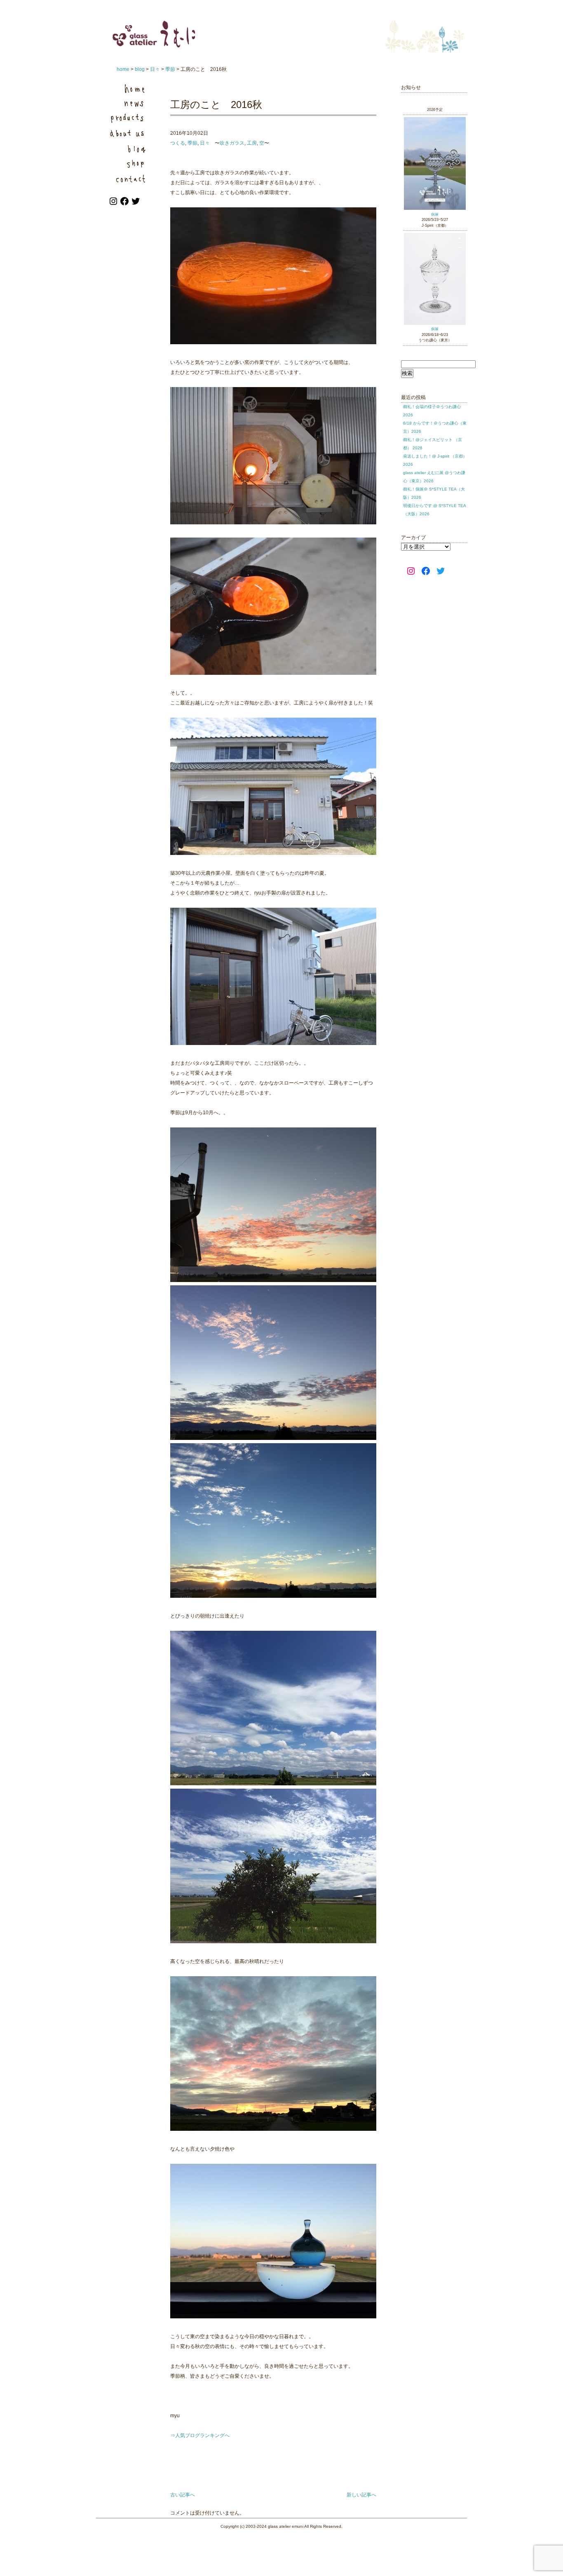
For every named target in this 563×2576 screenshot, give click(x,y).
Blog (129, 148)
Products (129, 118)
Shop (129, 163)
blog (140, 69)
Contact (129, 177)
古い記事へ (183, 2495)
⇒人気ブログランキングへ (200, 2435)
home (123, 69)
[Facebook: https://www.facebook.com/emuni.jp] (125, 204)
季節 (170, 69)
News (129, 103)
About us (129, 133)
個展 (435, 214)
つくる (178, 143)
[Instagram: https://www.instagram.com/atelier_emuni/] (114, 204)
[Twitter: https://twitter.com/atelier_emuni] (136, 204)
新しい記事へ (361, 2495)
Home (129, 88)
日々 (155, 69)
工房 (252, 143)
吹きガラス (232, 143)
